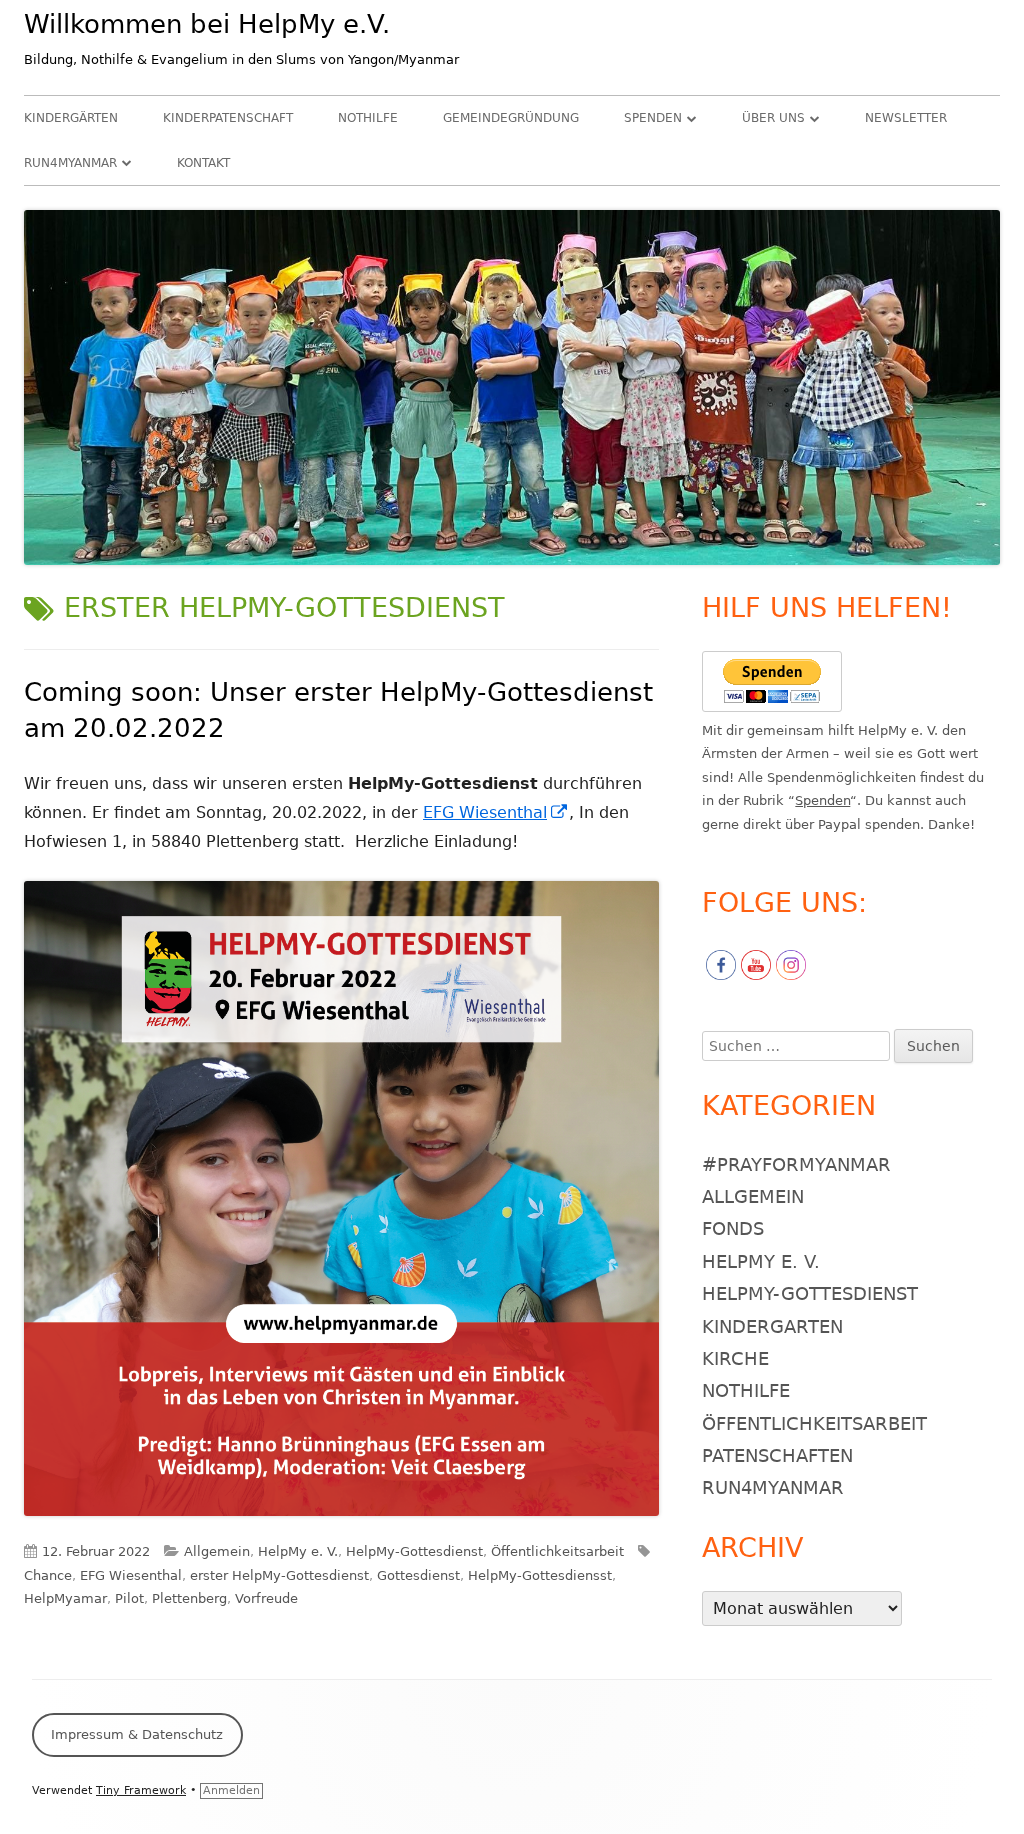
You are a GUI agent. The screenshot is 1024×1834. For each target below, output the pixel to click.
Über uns (773, 118)
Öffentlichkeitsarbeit (557, 1551)
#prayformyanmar (796, 1164)
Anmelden (231, 1790)
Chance (48, 1575)
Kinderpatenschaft (228, 118)
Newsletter (906, 118)
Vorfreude (266, 1598)
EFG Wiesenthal (496, 812)
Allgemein (217, 1551)
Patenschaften (777, 1455)
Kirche (735, 1358)
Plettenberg (189, 1598)
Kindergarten (772, 1326)
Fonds (733, 1228)
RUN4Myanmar (70, 163)
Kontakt (203, 163)
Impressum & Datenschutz (137, 1734)
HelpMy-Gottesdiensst (540, 1575)
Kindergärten (71, 118)
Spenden (653, 118)
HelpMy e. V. (298, 1551)
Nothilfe (368, 118)
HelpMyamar (65, 1598)
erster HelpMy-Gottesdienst (279, 1575)
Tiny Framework (141, 1790)
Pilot (129, 1598)
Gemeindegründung (511, 118)
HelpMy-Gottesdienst (414, 1551)
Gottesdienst (418, 1575)
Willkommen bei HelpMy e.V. (207, 24)
